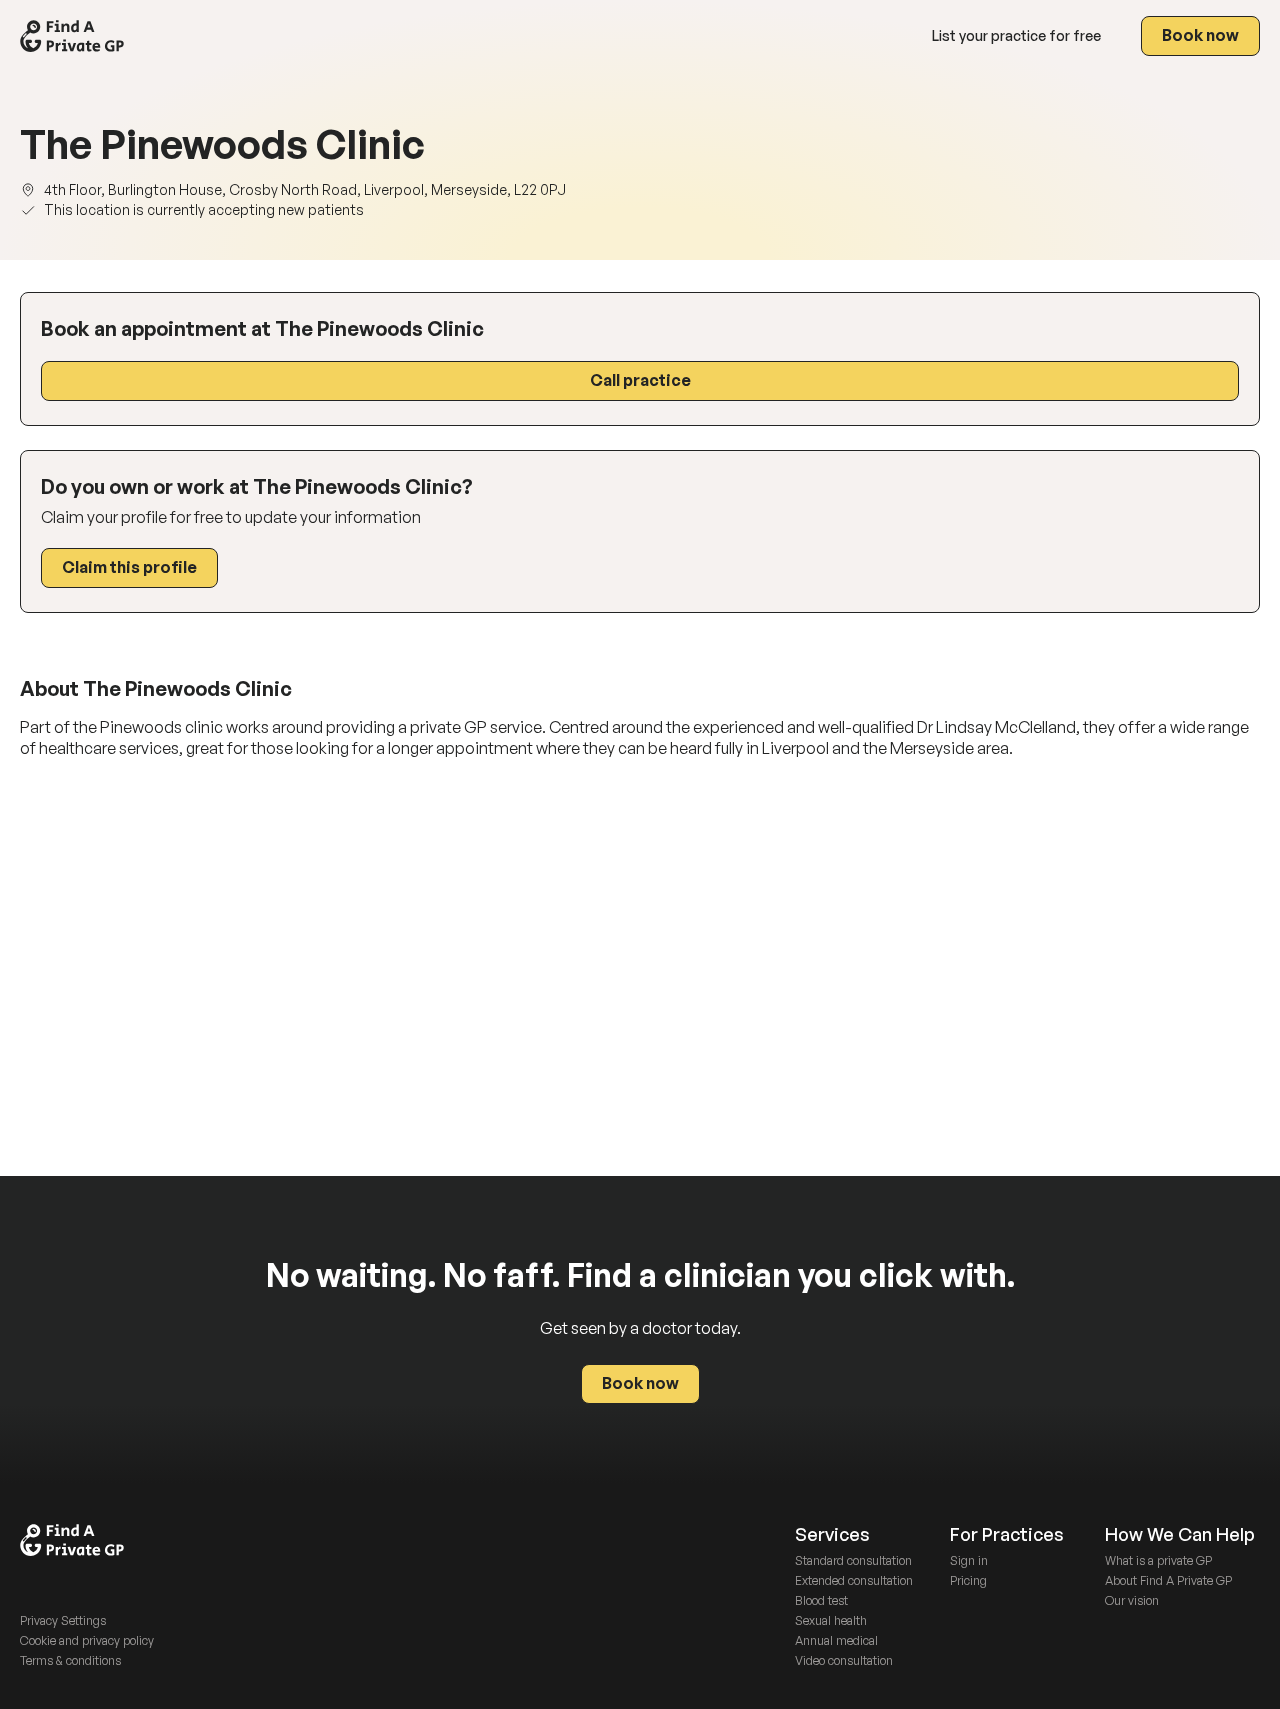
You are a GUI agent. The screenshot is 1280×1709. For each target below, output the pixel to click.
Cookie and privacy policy (87, 1640)
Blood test (821, 1600)
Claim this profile (129, 567)
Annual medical (836, 1640)
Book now (1200, 35)
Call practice (640, 380)
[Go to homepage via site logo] (72, 36)
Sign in (969, 1560)
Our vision (1132, 1600)
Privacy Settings (63, 1620)
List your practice (1016, 35)
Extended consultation (854, 1580)
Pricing (968, 1580)
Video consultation (844, 1660)
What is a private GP (1158, 1560)
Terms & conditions (70, 1660)
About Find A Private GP (1168, 1580)
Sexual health (831, 1620)
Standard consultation (853, 1560)
